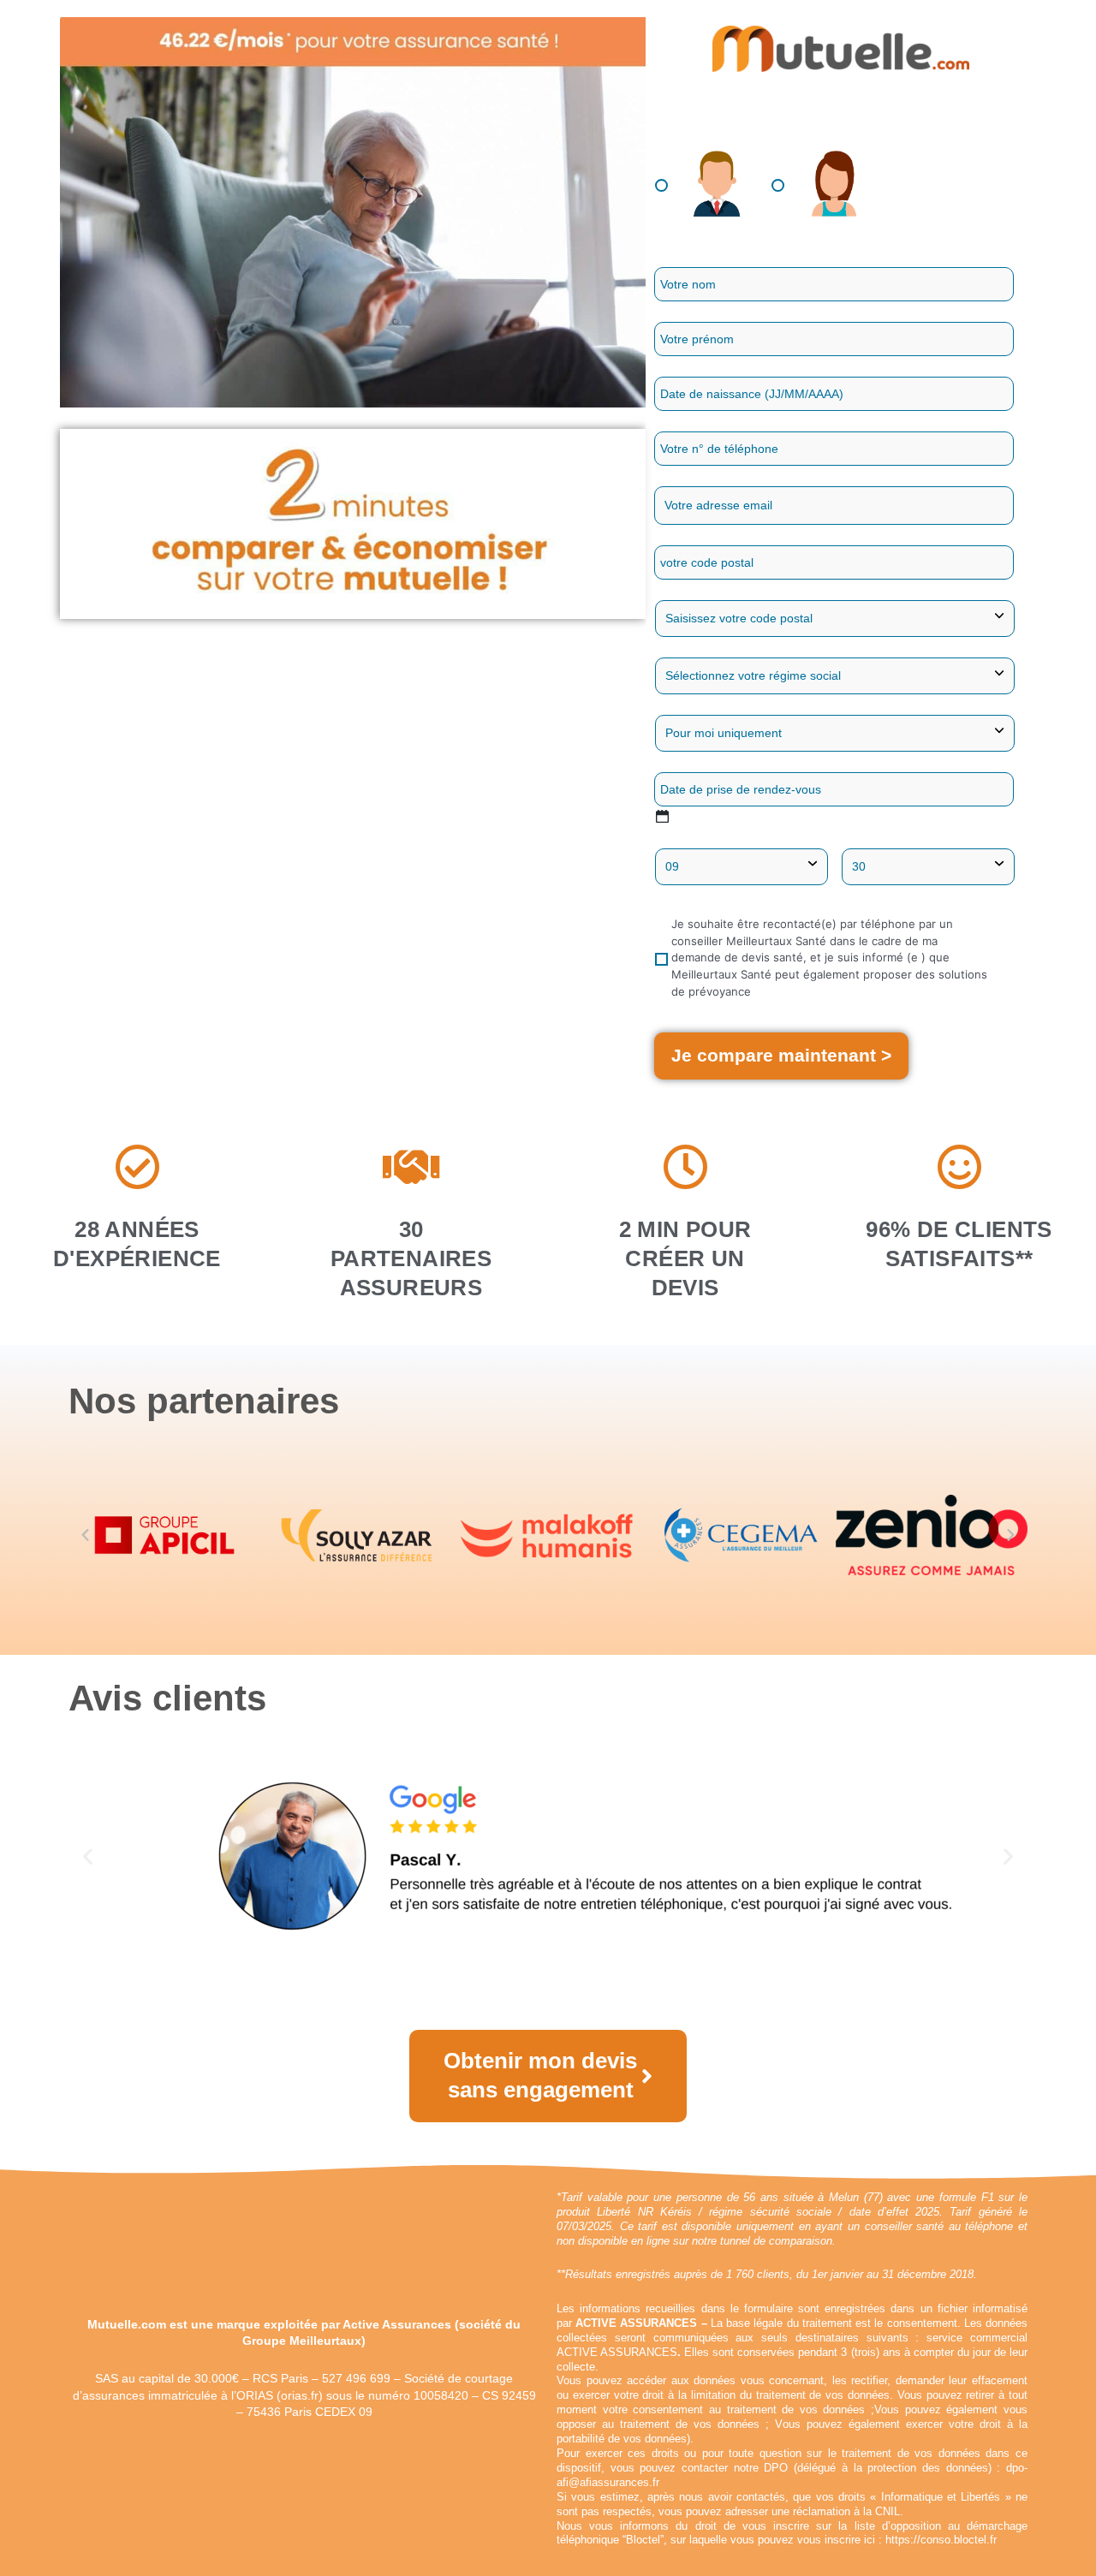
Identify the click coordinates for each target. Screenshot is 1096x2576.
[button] (85, 1535)
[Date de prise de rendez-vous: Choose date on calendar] (662, 816)
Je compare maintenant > (781, 1055)
